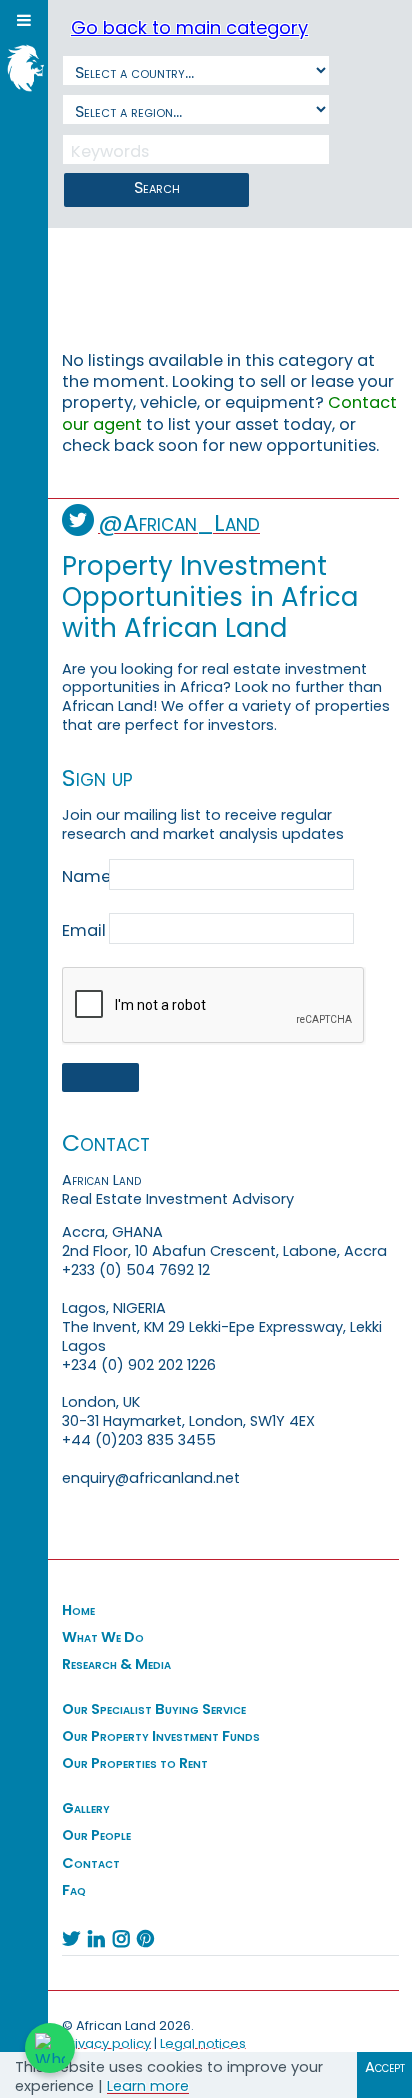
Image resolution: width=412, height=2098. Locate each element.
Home (78, 1610)
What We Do (103, 1637)
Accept (385, 2067)
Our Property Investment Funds (161, 1736)
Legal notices (203, 2043)
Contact (91, 1863)
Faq (74, 1890)
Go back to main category (189, 27)
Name (84, 877)
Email (84, 931)
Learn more (148, 2086)
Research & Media (116, 1664)
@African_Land (179, 522)
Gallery (86, 1808)
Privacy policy (106, 2043)
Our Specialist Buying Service (154, 1709)
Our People (96, 1835)
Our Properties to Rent (135, 1763)
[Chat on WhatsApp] (50, 2048)
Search (157, 187)
